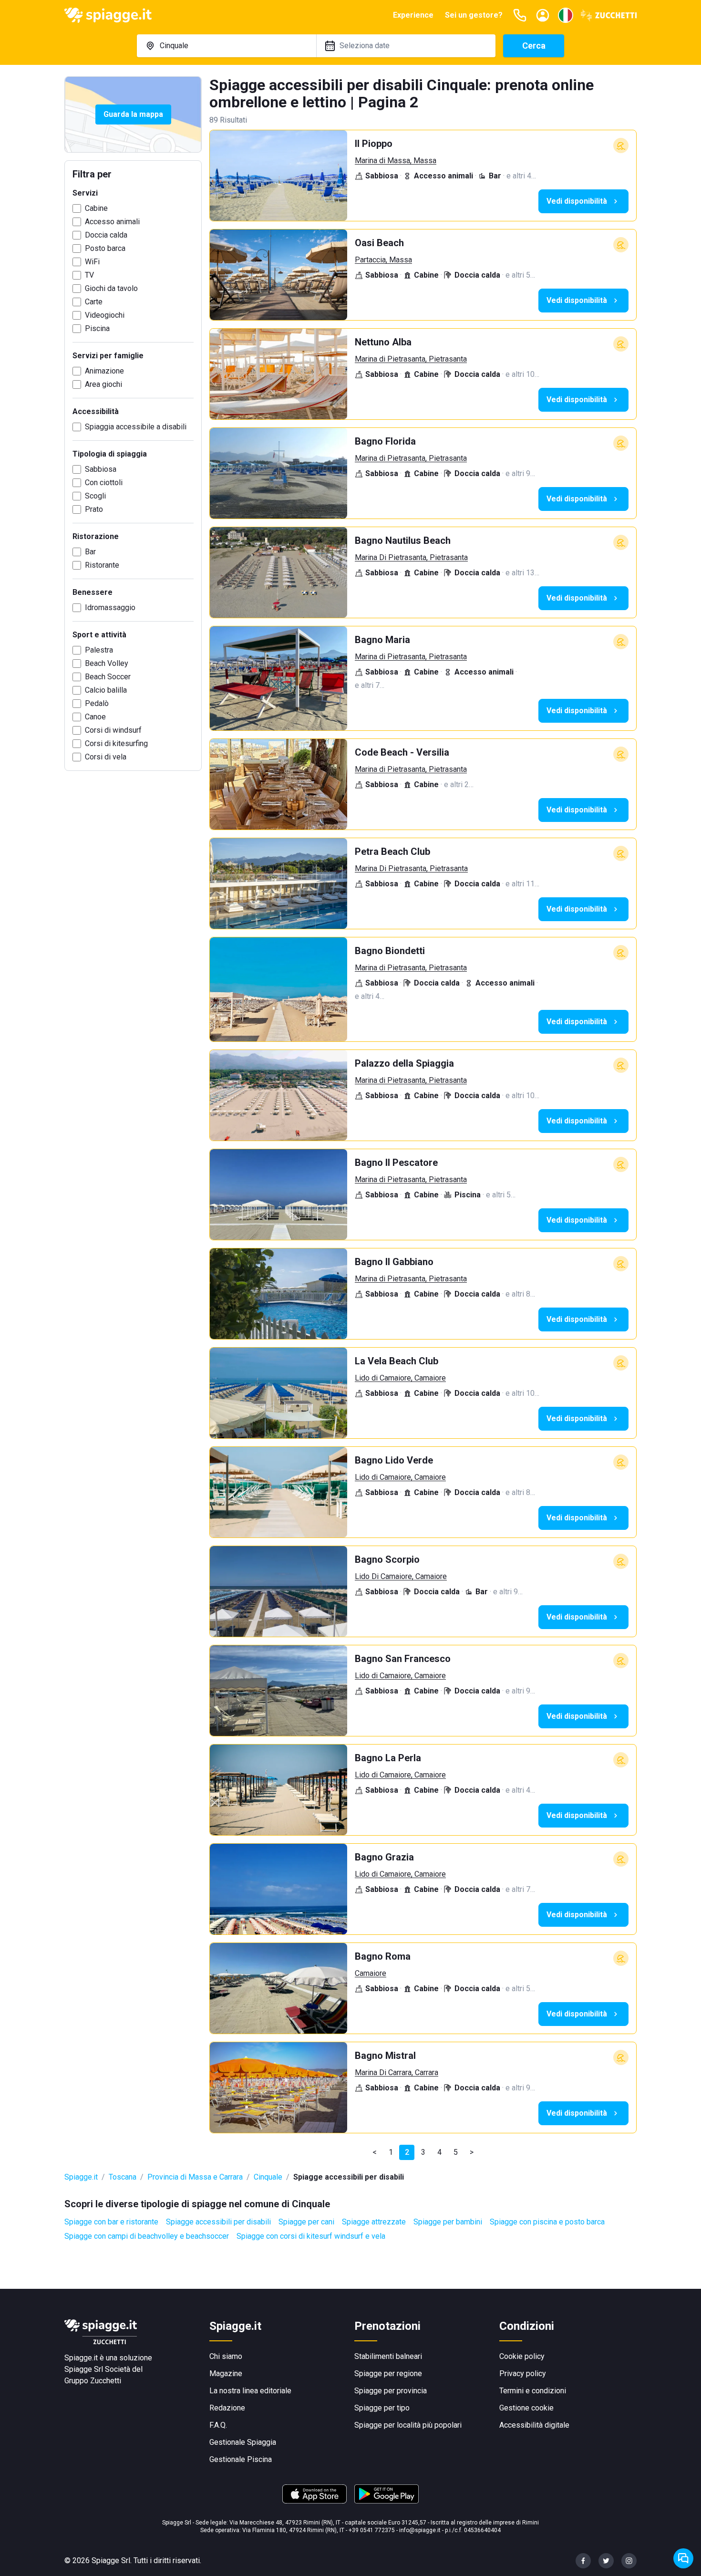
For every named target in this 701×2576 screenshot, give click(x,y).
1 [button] (391, 2152)
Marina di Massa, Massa (396, 161)
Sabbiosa (101, 469)
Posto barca (105, 248)
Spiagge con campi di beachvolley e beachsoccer (147, 2236)
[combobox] (227, 46)
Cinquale (268, 2177)
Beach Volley (107, 663)
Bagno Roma (383, 1956)
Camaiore (371, 1973)
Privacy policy (523, 2373)
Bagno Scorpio (387, 1559)
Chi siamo (226, 2356)
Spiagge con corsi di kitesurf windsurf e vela (311, 2236)
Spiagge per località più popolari (408, 2425)
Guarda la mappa (133, 114)
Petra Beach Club (392, 852)
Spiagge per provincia (391, 2391)
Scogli (95, 496)
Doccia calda (106, 235)
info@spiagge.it (420, 2530)
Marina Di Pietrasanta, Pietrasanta (411, 557)
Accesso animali (112, 222)
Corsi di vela (106, 757)
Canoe (95, 717)
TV (89, 275)
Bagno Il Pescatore (396, 1163)
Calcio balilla (106, 690)
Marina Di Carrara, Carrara (397, 2072)
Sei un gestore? (474, 15)
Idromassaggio (110, 608)
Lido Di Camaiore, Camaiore (401, 1576)
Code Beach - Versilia (402, 752)
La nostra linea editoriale (250, 2391)
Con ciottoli (104, 483)
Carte (94, 302)
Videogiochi (105, 315)
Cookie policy (522, 2356)
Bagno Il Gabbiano (394, 1262)
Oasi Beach (379, 243)
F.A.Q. (218, 2425)
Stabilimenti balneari (388, 2356)
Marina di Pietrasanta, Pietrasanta (411, 359)
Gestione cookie (526, 2408)
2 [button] (407, 2152)
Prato (94, 509)
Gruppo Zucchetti (93, 2381)
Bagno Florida (385, 441)
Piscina (97, 328)
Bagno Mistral (385, 2056)
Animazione (104, 371)
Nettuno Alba (383, 342)
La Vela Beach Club (397, 1361)
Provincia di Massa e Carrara (195, 2177)
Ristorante (102, 565)
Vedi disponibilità (577, 201)
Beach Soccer (108, 677)
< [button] (375, 2152)
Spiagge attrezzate (374, 2222)
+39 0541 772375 (372, 2530)
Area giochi (103, 384)
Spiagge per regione (388, 2373)
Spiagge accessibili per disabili (218, 2222)
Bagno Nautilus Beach (403, 540)
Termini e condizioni (533, 2391)
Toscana (123, 2177)
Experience (413, 15)
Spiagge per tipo (382, 2408)
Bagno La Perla (388, 1758)
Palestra (99, 650)
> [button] (472, 2152)
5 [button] (456, 2152)
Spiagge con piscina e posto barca (547, 2222)
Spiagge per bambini (448, 2222)
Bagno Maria (382, 640)
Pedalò (97, 703)
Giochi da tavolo (111, 288)
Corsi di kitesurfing (116, 743)
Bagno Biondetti (390, 951)
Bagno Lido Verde (394, 1460)
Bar (90, 552)
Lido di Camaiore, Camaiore (400, 1378)
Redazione (227, 2408)
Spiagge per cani (306, 2222)
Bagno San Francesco (403, 1659)
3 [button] (423, 2152)
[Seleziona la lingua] (566, 15)
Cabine (96, 208)
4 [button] (439, 2152)
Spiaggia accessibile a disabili (136, 427)
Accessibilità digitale (534, 2425)
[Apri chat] (683, 2558)
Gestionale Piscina (241, 2459)
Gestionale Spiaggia (243, 2442)
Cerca (534, 46)
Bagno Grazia (384, 1857)
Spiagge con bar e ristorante (111, 2222)
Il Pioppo (374, 144)
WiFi (92, 262)
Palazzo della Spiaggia (404, 1063)
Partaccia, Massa (383, 260)
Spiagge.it (81, 2177)
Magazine (226, 2373)
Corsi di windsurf (113, 730)
